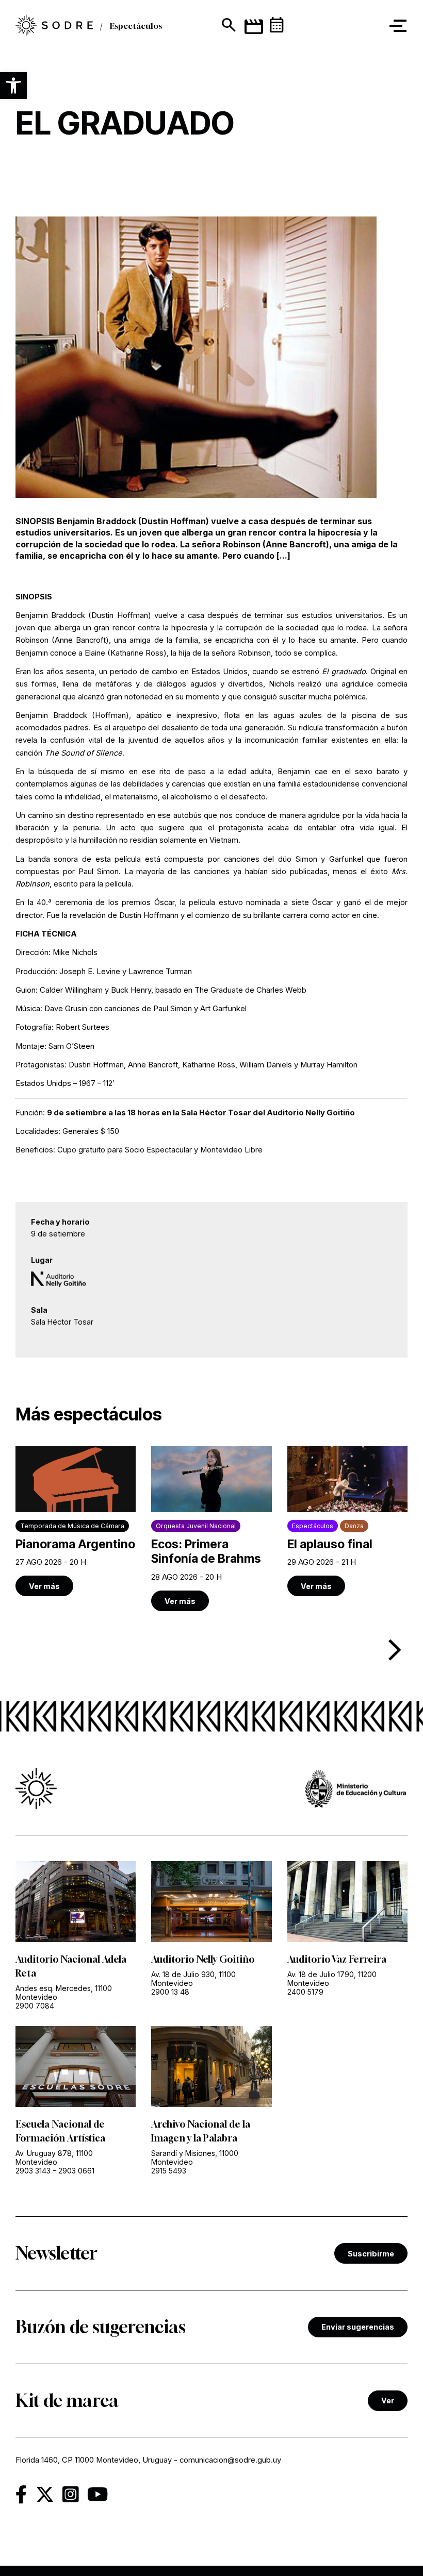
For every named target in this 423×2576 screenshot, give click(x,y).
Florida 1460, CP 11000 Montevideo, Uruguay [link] (94, 2460)
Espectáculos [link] (136, 26)
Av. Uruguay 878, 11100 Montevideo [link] (54, 2157)
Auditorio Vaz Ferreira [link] (337, 1959)
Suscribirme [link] (371, 2254)
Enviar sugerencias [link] (358, 2327)
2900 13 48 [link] (170, 1992)
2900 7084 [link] (35, 2006)
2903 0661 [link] (76, 2171)
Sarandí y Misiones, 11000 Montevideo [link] (195, 2157)
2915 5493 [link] (169, 2171)
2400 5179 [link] (305, 1992)
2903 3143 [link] (33, 2171)
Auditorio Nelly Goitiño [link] (203, 1959)
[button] (13, 86)
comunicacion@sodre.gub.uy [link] (230, 2460)
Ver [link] (388, 2401)
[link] (54, 26)
